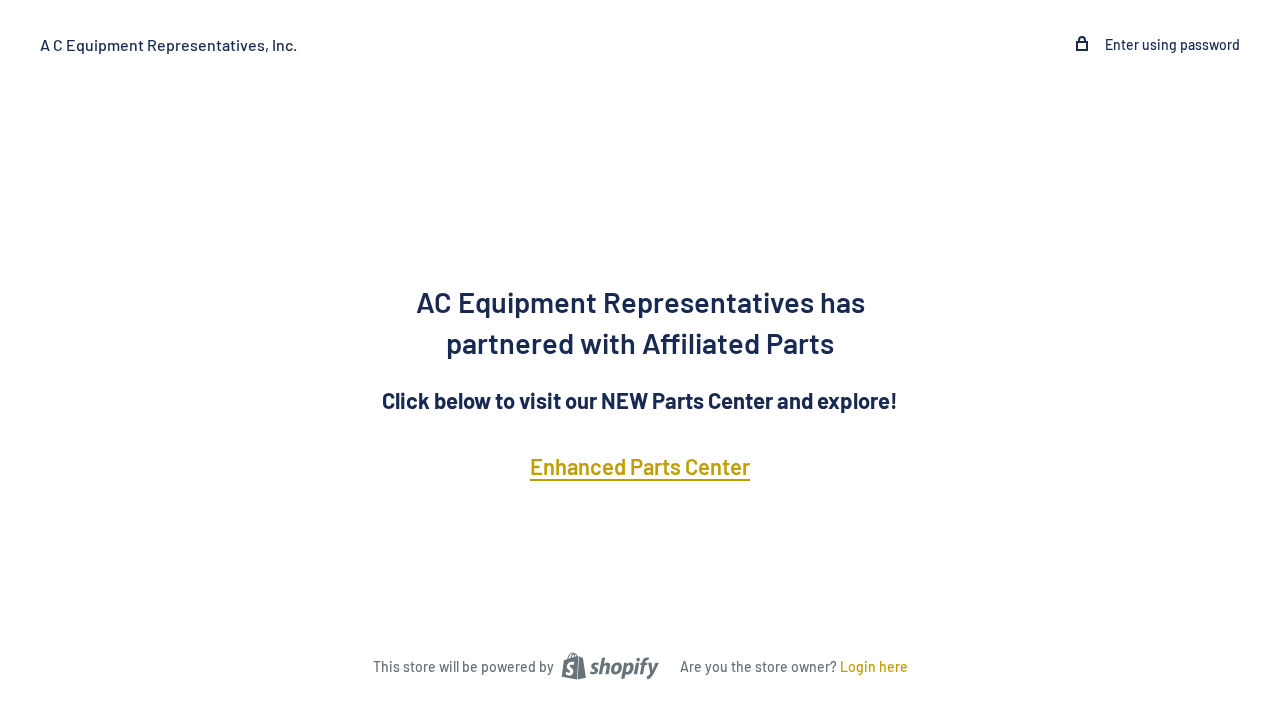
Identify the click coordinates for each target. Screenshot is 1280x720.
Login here (874, 666)
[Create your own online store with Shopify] (610, 665)
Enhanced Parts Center (640, 466)
